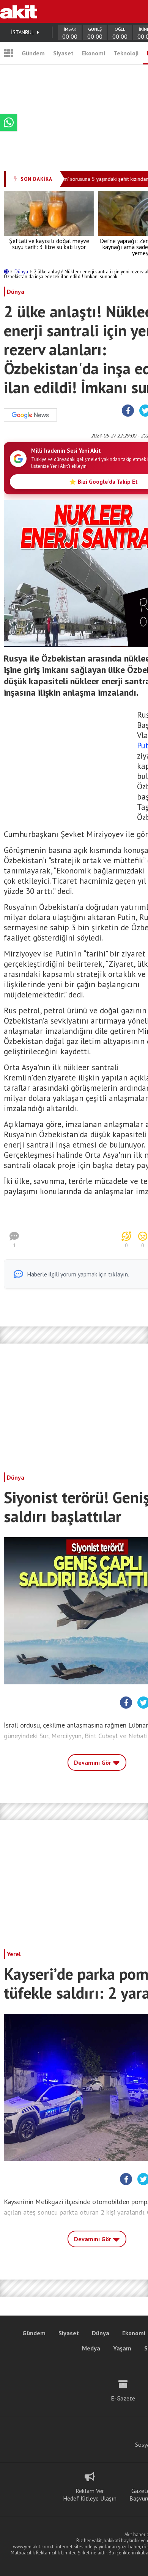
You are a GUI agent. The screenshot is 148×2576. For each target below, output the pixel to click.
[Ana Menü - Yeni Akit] (9, 53)
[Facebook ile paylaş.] (128, 411)
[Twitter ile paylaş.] (143, 1703)
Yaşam (122, 2348)
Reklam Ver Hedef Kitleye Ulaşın (90, 2494)
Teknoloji (126, 53)
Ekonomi (94, 53)
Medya (91, 2348)
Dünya (22, 272)
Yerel (14, 1954)
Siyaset (63, 53)
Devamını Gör (93, 1762)
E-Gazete (123, 2398)
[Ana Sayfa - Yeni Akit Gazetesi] (19, 11)
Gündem (33, 53)
